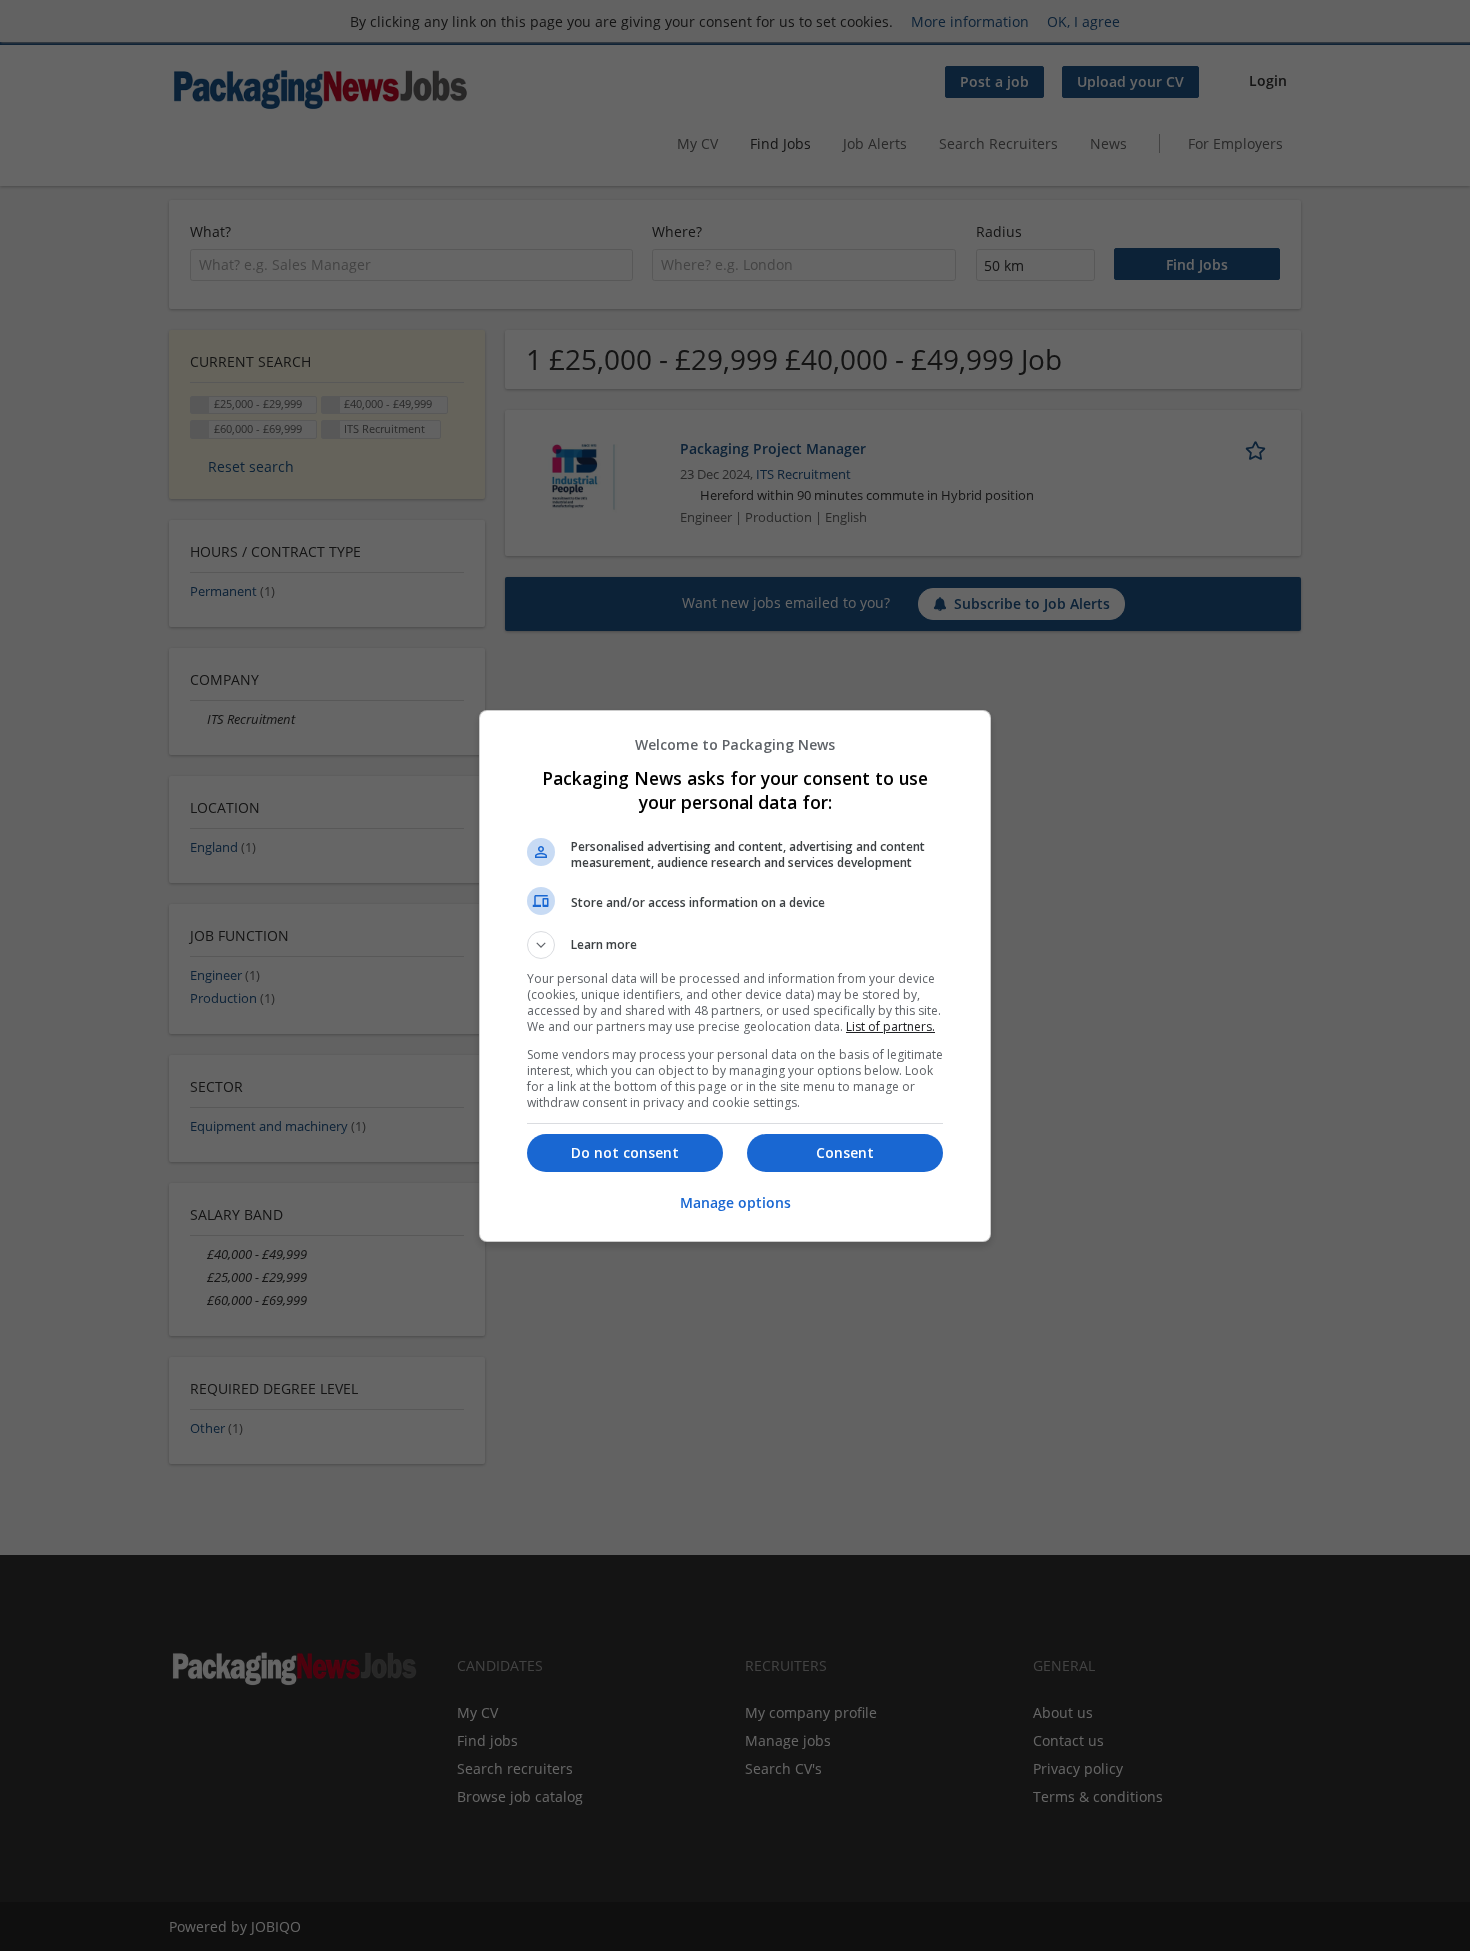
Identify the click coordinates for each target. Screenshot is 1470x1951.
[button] (735, 945)
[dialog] (735, 976)
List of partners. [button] (890, 1026)
